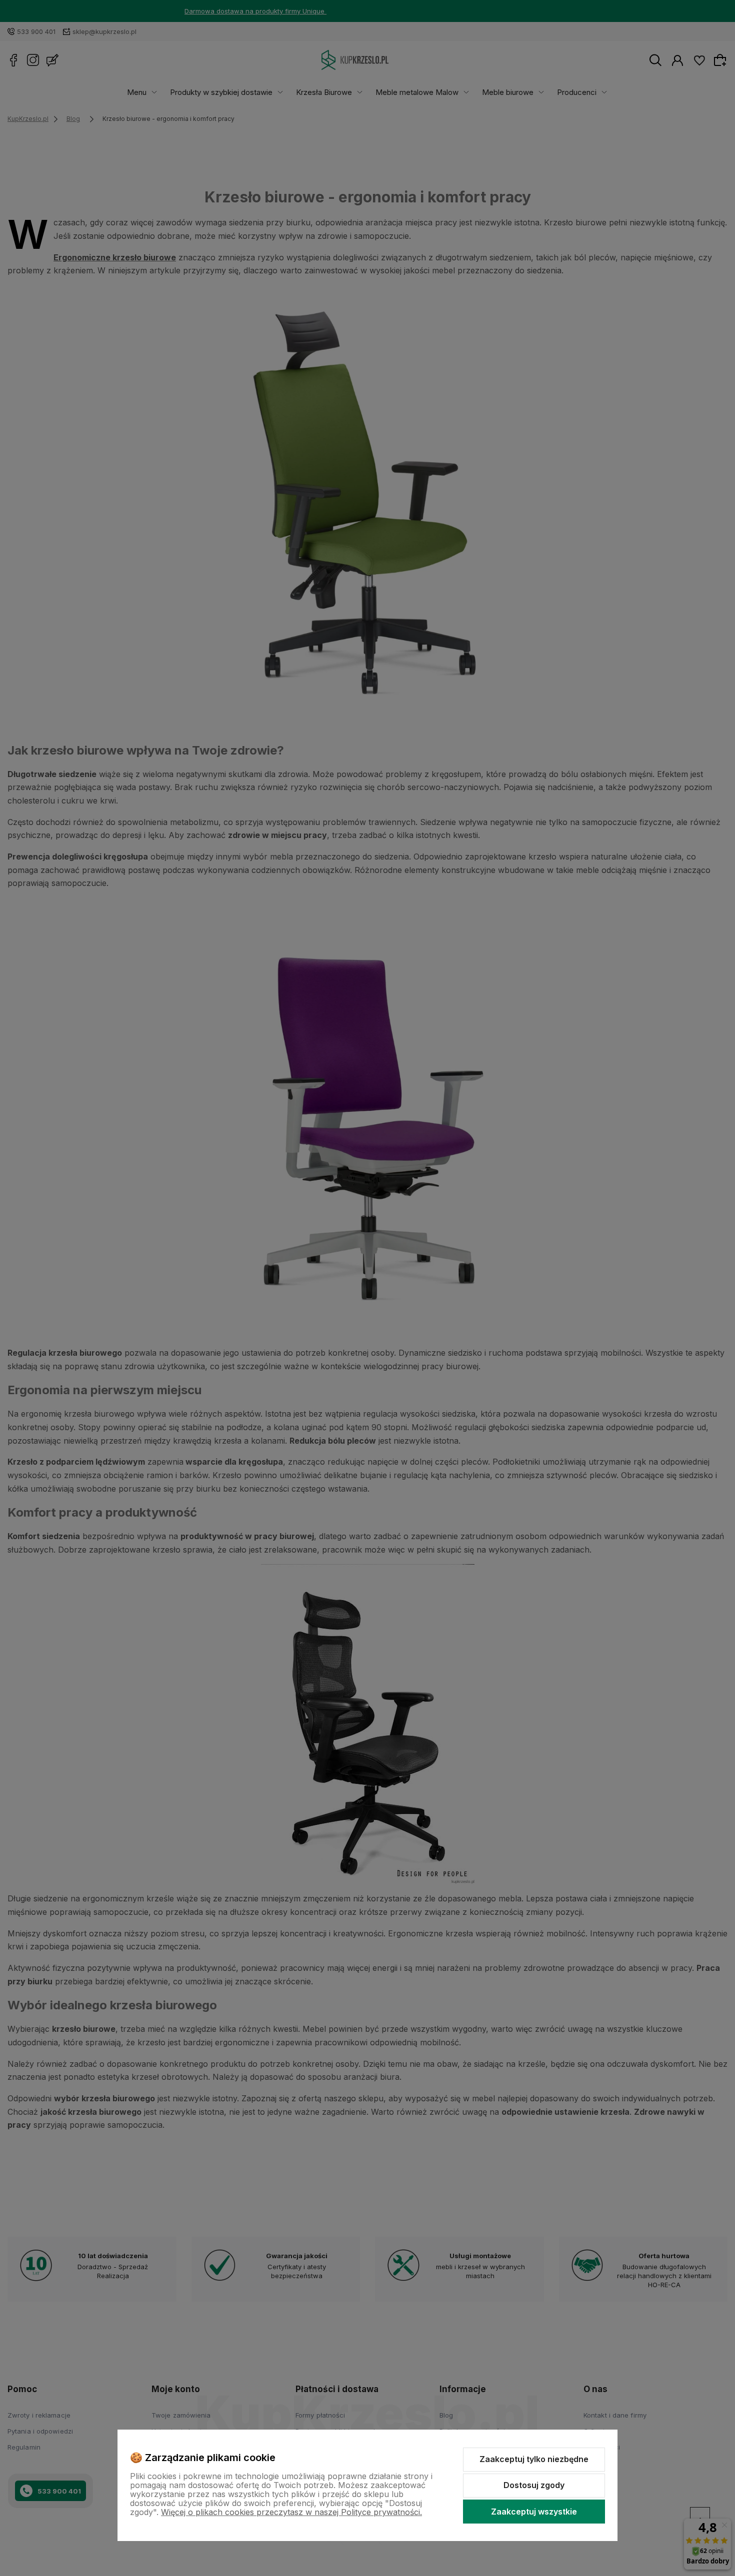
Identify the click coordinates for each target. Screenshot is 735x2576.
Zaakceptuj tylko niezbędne (534, 2459)
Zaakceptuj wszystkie (534, 2512)
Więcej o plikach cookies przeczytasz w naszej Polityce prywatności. (291, 2512)
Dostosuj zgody (534, 2485)
